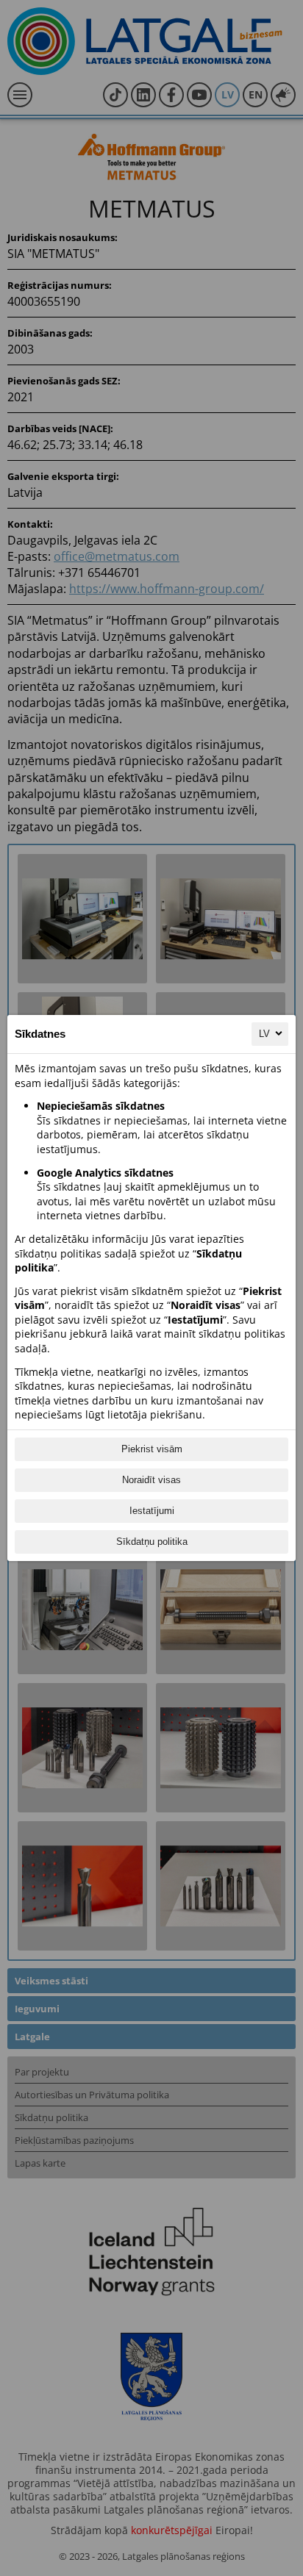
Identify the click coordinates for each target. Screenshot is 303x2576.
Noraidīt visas (151, 1480)
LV (264, 1034)
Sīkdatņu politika (152, 1542)
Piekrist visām (152, 1449)
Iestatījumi (152, 1511)
